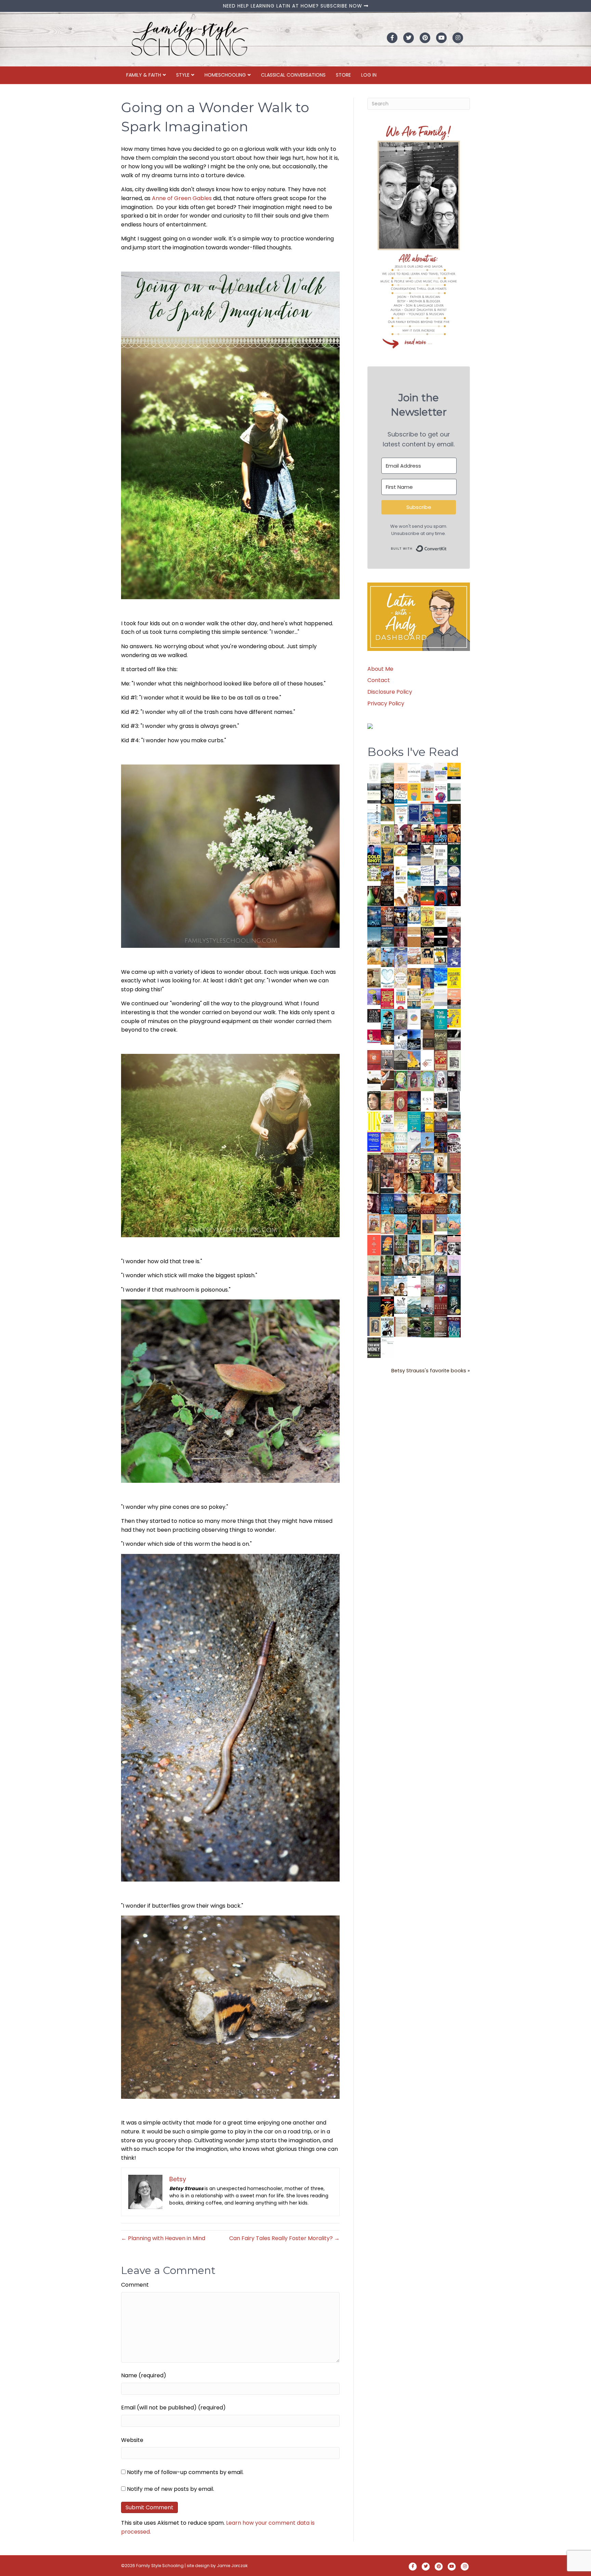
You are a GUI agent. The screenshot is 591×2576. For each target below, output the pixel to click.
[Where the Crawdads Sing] (454, 998)
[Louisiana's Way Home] (387, 1101)
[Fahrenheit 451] (387, 1306)
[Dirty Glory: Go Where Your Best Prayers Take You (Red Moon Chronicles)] (441, 896)
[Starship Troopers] (454, 1081)
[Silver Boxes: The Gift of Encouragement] (454, 957)
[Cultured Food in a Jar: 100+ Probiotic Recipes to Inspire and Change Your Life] (374, 997)
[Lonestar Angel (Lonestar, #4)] (401, 1204)
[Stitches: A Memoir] (427, 956)
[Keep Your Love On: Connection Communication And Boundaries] (454, 896)
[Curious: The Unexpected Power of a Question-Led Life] (374, 1121)
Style (183, 75)
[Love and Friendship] (414, 937)
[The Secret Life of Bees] (441, 958)
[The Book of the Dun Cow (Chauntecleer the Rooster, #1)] (414, 1060)
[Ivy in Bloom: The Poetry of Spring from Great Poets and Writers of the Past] (401, 1305)
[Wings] (387, 957)
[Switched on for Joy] (427, 814)
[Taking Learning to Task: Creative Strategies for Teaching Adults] (427, 1122)
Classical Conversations (293, 75)
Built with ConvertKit (447, 547)
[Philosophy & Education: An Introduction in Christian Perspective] (454, 792)
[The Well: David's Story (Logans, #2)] (387, 1163)
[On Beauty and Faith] (414, 1017)
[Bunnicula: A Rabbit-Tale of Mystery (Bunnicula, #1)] (401, 937)
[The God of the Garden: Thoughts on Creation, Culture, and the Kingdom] (441, 1040)
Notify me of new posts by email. (170, 2489)
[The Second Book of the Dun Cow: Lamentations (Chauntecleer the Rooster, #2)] (414, 1039)
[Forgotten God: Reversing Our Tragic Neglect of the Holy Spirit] (387, 1080)
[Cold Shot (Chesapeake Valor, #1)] (374, 855)
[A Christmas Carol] (441, 1101)
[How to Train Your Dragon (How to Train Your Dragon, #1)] (454, 1162)
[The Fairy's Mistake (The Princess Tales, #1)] (454, 1266)
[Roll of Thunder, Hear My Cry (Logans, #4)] (441, 1143)
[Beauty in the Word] (454, 1122)
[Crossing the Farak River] (387, 1245)
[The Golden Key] (454, 1060)
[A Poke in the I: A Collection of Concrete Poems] (374, 1036)
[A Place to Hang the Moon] (387, 834)
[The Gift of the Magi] (401, 1102)
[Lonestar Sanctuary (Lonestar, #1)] (441, 1204)
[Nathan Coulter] (427, 1039)
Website (132, 2440)
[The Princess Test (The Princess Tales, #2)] (374, 1288)
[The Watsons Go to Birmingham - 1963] (454, 1143)
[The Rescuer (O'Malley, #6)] (401, 1184)
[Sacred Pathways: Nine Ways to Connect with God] (427, 1019)
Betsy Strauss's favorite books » (431, 1371)
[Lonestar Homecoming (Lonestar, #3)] (414, 1204)
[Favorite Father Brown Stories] (401, 1019)
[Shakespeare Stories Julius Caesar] (441, 1081)
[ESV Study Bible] (427, 1101)
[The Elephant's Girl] (414, 1265)
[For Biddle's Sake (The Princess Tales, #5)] (414, 1246)
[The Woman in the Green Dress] (401, 1245)
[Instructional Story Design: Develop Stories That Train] (427, 793)
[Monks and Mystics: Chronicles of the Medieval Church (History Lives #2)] (387, 1285)
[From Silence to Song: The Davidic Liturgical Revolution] (414, 814)
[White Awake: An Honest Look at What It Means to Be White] (414, 1142)
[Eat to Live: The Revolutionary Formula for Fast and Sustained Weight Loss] (401, 999)
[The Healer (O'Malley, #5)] (414, 1184)
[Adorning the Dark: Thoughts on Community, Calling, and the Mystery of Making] (454, 1286)
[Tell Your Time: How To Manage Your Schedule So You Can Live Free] (441, 1019)
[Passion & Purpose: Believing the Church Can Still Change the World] (441, 814)
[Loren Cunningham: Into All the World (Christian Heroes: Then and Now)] (441, 1060)
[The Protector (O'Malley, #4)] (427, 1184)
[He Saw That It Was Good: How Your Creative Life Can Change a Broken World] (387, 1019)
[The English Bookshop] (414, 998)
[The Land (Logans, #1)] (401, 1163)
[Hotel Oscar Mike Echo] (414, 896)
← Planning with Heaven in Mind (163, 2238)
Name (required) (144, 2375)
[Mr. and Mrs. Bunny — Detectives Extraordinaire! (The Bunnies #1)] (414, 915)
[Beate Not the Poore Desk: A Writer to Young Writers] (454, 1040)
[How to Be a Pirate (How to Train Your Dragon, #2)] (427, 1163)
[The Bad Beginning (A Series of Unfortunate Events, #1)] (374, 1326)
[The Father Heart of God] (387, 917)
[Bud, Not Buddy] (387, 1327)
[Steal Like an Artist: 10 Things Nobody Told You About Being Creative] (374, 1015)
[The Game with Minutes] (387, 896)
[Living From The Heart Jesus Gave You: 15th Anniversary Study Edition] (441, 875)
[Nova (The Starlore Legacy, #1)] (374, 917)
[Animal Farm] (414, 1287)
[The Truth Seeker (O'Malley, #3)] (441, 1184)
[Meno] (387, 1348)
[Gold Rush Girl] (427, 1265)
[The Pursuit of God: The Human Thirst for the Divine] (454, 1328)
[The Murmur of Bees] (387, 1142)
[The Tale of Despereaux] (401, 1327)
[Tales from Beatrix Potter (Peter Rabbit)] (441, 915)
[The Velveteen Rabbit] (427, 916)
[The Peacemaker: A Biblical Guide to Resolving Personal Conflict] (401, 1142)
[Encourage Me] (387, 937)
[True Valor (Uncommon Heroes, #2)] (401, 835)
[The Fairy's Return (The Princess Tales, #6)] (427, 1226)
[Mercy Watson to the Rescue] (441, 1223)
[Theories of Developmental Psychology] (427, 774)
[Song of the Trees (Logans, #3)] (374, 1163)
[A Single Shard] (374, 896)
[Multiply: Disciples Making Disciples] (427, 1060)
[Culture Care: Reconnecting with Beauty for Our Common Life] (454, 1101)
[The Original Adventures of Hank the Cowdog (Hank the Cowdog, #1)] (387, 875)
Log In (369, 75)
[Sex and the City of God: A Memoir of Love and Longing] (454, 917)
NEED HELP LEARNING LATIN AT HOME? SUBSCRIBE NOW (293, 6)
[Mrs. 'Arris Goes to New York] (414, 976)
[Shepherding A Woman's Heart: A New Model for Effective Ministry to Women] (374, 1060)
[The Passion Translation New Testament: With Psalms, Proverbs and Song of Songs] (454, 814)
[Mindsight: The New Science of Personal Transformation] (414, 773)
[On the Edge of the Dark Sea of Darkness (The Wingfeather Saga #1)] (441, 1265)
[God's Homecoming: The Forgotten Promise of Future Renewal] (387, 773)
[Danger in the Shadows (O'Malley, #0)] (374, 1184)
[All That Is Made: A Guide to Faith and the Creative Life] (441, 997)
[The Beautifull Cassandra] (441, 936)
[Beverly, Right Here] (374, 1101)
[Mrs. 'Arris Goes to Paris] (427, 978)
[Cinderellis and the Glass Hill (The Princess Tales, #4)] (427, 1245)
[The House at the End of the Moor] (427, 1286)
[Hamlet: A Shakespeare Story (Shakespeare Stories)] (414, 1081)
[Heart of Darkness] (374, 1306)
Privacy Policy (386, 703)
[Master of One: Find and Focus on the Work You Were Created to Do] (401, 978)
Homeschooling (225, 75)
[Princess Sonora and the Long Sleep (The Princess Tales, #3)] (374, 1267)
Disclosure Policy (390, 692)
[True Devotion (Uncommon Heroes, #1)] (414, 835)
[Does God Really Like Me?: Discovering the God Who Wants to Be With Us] (414, 855)
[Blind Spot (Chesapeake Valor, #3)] (441, 834)
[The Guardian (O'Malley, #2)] (454, 1184)
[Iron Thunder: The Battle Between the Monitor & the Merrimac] (374, 977)
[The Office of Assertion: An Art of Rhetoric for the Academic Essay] (441, 1122)
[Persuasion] (454, 937)
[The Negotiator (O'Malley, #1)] (374, 1204)
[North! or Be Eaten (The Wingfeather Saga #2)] (414, 1224)
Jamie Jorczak (232, 2566)
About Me (380, 669)
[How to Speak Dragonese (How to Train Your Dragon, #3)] (414, 1163)
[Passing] (387, 1183)
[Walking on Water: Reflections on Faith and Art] (441, 977)
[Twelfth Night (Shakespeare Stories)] (427, 1081)
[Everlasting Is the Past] (401, 1060)
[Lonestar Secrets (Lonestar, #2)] (427, 1204)
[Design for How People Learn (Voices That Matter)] (414, 792)
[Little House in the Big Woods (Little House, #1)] (387, 1224)
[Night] (374, 793)
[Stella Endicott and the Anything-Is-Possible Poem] (401, 1224)
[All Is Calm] (387, 1204)
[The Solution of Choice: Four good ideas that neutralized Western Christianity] (441, 855)
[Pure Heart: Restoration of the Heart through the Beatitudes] (387, 978)
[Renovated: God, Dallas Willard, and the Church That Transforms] (454, 855)
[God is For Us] (374, 773)
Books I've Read (413, 752)
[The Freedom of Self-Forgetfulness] (441, 1328)
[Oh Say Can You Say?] (454, 1018)
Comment (135, 2285)
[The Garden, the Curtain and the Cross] (374, 873)
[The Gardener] (374, 956)
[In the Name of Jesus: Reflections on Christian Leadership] (401, 1121)
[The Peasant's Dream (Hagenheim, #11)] (401, 1265)
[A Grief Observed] (401, 793)
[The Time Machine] (401, 957)
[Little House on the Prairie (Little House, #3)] (374, 1224)
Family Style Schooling (160, 2566)
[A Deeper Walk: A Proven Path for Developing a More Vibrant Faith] (387, 855)
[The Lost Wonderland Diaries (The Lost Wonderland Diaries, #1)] (441, 1285)
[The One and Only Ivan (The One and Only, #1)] (454, 1305)
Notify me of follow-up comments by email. (185, 2472)
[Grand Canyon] (414, 956)
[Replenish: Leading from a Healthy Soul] (374, 814)
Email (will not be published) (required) (173, 2408)
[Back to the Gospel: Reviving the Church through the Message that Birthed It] (414, 875)
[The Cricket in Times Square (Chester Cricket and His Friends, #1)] (387, 794)
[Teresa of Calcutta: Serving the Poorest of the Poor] (441, 1245)
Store (343, 75)
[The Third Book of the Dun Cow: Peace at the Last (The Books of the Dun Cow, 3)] (401, 1039)
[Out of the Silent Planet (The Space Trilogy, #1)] (414, 1327)
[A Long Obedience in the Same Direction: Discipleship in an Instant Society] (374, 1080)
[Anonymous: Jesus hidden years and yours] (427, 895)
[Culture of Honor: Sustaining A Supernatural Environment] (401, 916)
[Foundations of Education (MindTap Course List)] (387, 812)
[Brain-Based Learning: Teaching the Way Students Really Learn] (441, 793)
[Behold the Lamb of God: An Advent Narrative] (414, 1101)
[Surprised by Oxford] (374, 937)
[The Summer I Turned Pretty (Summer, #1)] (401, 896)
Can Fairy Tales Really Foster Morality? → (284, 2238)
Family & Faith (144, 75)
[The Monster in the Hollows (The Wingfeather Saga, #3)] (427, 1327)
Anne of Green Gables (182, 198)
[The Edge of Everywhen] (454, 1204)
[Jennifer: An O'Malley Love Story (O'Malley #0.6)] (441, 1162)
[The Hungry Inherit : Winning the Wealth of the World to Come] (427, 937)
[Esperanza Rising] (427, 1142)
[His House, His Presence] (427, 875)
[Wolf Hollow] (454, 875)
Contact (379, 680)
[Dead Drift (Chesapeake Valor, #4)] (427, 834)
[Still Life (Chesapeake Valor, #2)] (454, 834)
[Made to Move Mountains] (414, 1306)
